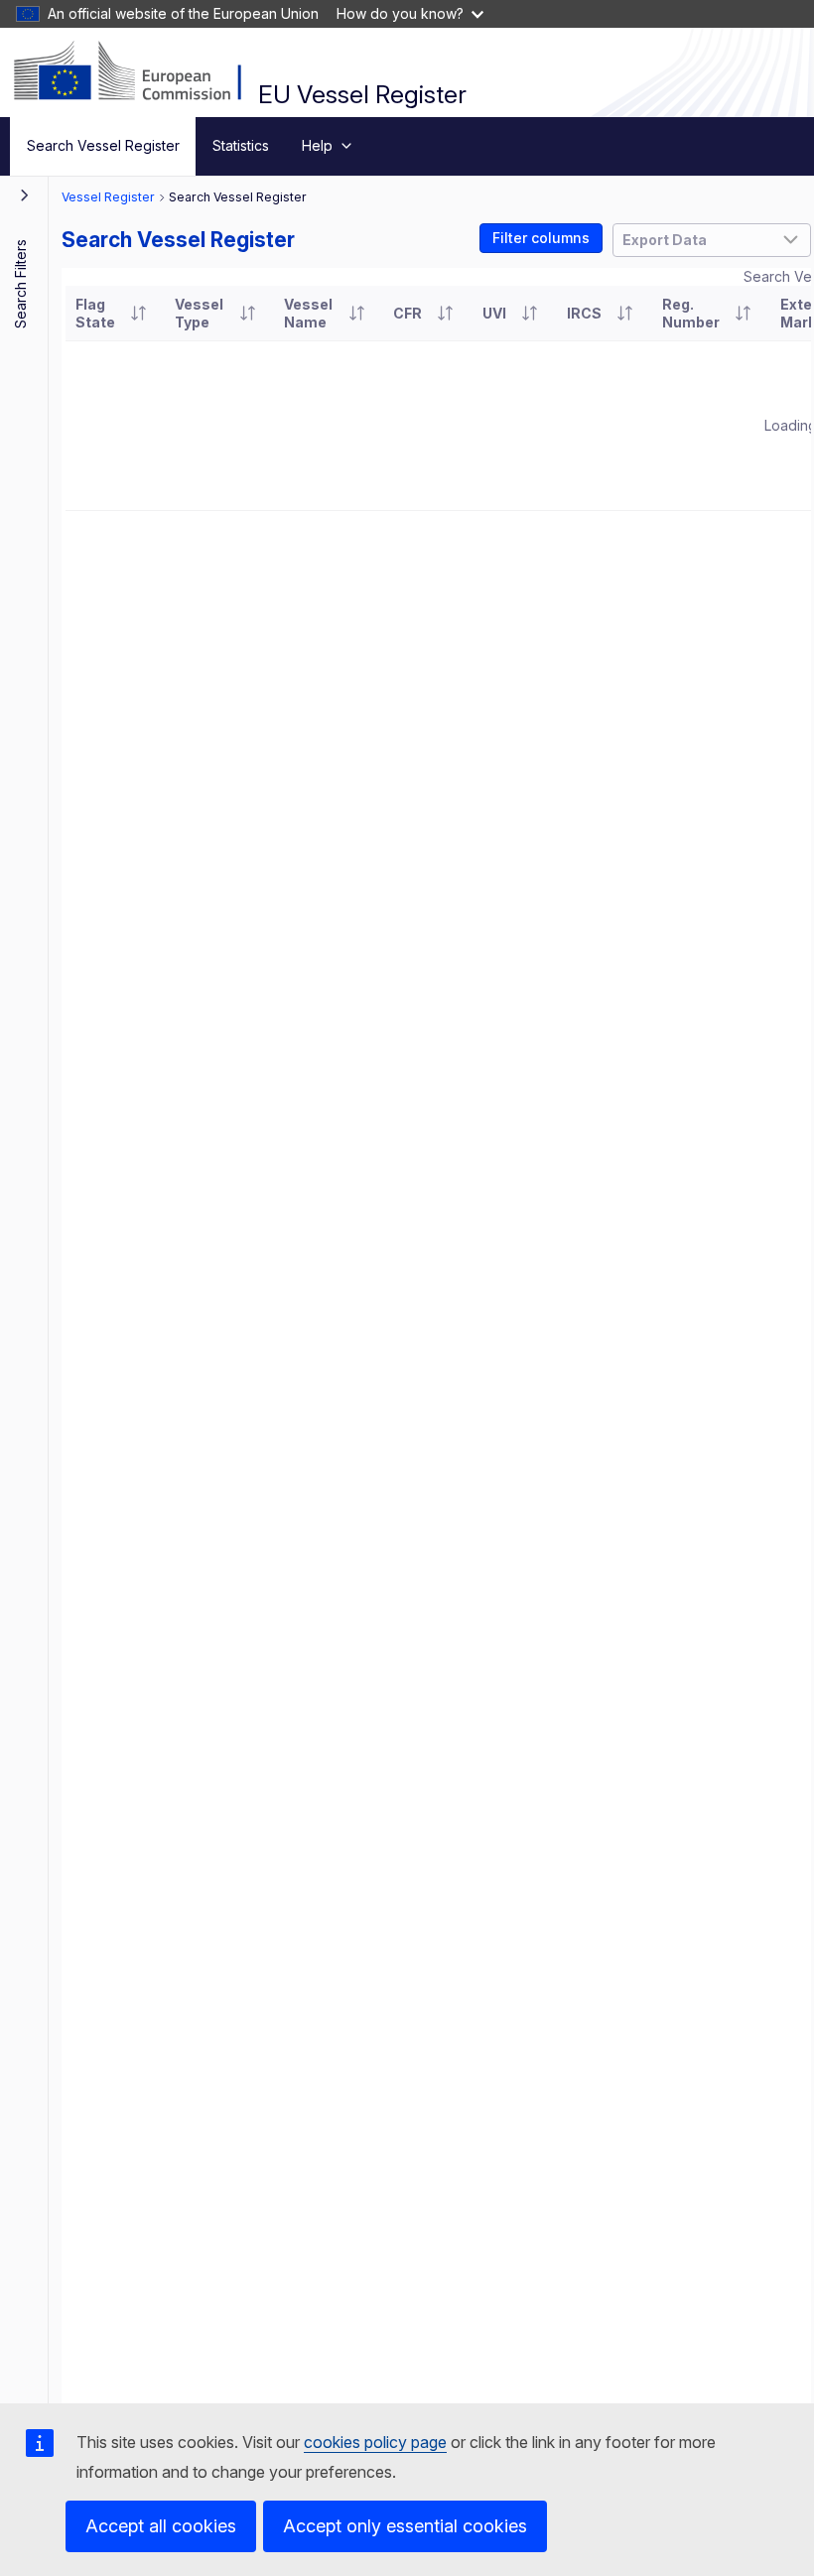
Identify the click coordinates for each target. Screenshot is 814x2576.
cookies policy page (375, 2442)
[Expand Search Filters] (25, 194)
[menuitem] (103, 146)
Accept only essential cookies (405, 2526)
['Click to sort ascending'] (138, 314)
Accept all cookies (161, 2526)
